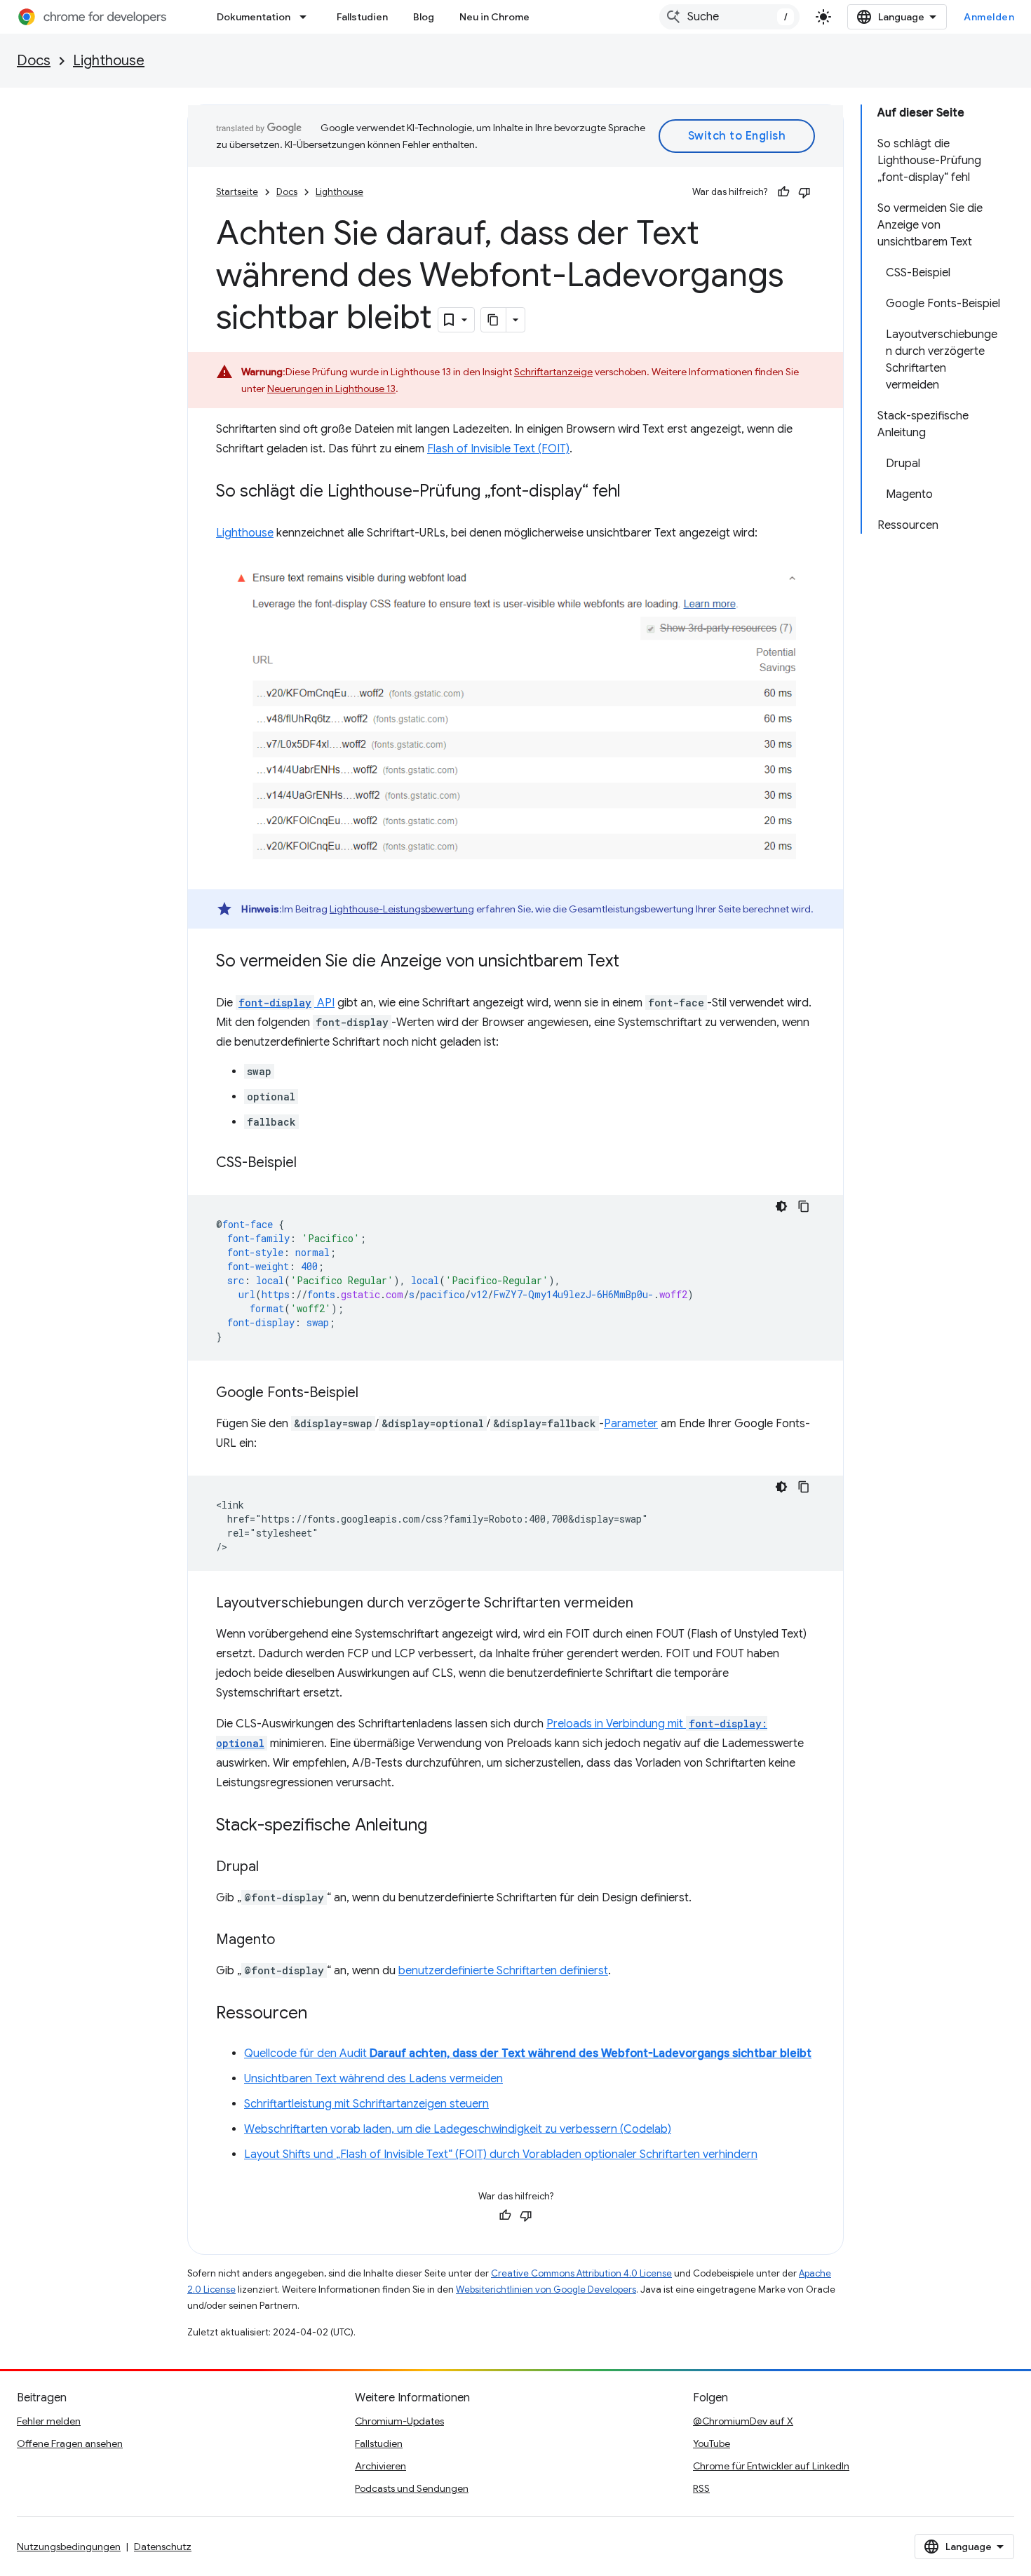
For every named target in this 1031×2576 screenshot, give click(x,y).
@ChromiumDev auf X (743, 2421)
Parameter (631, 1424)
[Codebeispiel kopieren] (804, 1206)
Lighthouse (109, 61)
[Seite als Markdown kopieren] (494, 320)
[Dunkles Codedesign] (781, 1206)
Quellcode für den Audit (528, 2054)
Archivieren (380, 2466)
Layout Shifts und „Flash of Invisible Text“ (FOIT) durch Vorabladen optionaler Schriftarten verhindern (501, 2154)
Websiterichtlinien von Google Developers (546, 2290)
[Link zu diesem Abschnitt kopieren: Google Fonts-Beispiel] (372, 1394)
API (287, 1003)
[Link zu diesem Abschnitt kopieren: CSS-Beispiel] (311, 1164)
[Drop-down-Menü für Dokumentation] (307, 17)
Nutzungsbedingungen (69, 2547)
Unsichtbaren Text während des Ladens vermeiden (373, 2079)
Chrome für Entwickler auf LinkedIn (771, 2466)
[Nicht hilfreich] (804, 192)
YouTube (712, 2443)
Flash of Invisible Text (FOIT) (498, 449)
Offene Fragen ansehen (70, 2443)
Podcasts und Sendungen (412, 2488)
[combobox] (729, 17)
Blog (424, 17)
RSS (701, 2488)
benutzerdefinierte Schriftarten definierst (503, 1971)
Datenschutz (163, 2547)
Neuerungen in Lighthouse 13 (331, 389)
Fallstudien (362, 17)
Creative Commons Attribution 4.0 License (581, 2273)
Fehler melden (49, 2421)
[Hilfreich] (783, 192)
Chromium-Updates (399, 2421)
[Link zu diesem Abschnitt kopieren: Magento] (289, 1941)
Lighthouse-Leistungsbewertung (402, 909)
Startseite (237, 192)
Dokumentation (254, 17)
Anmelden (989, 17)
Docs (34, 61)
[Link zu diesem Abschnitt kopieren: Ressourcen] (321, 2014)
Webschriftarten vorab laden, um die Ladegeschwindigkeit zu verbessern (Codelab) (458, 2129)
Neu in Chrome (494, 17)
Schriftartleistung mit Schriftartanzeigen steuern (366, 2104)
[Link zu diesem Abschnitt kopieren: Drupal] (273, 1868)
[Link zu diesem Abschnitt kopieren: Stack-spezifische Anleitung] (441, 1826)
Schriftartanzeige (553, 372)
